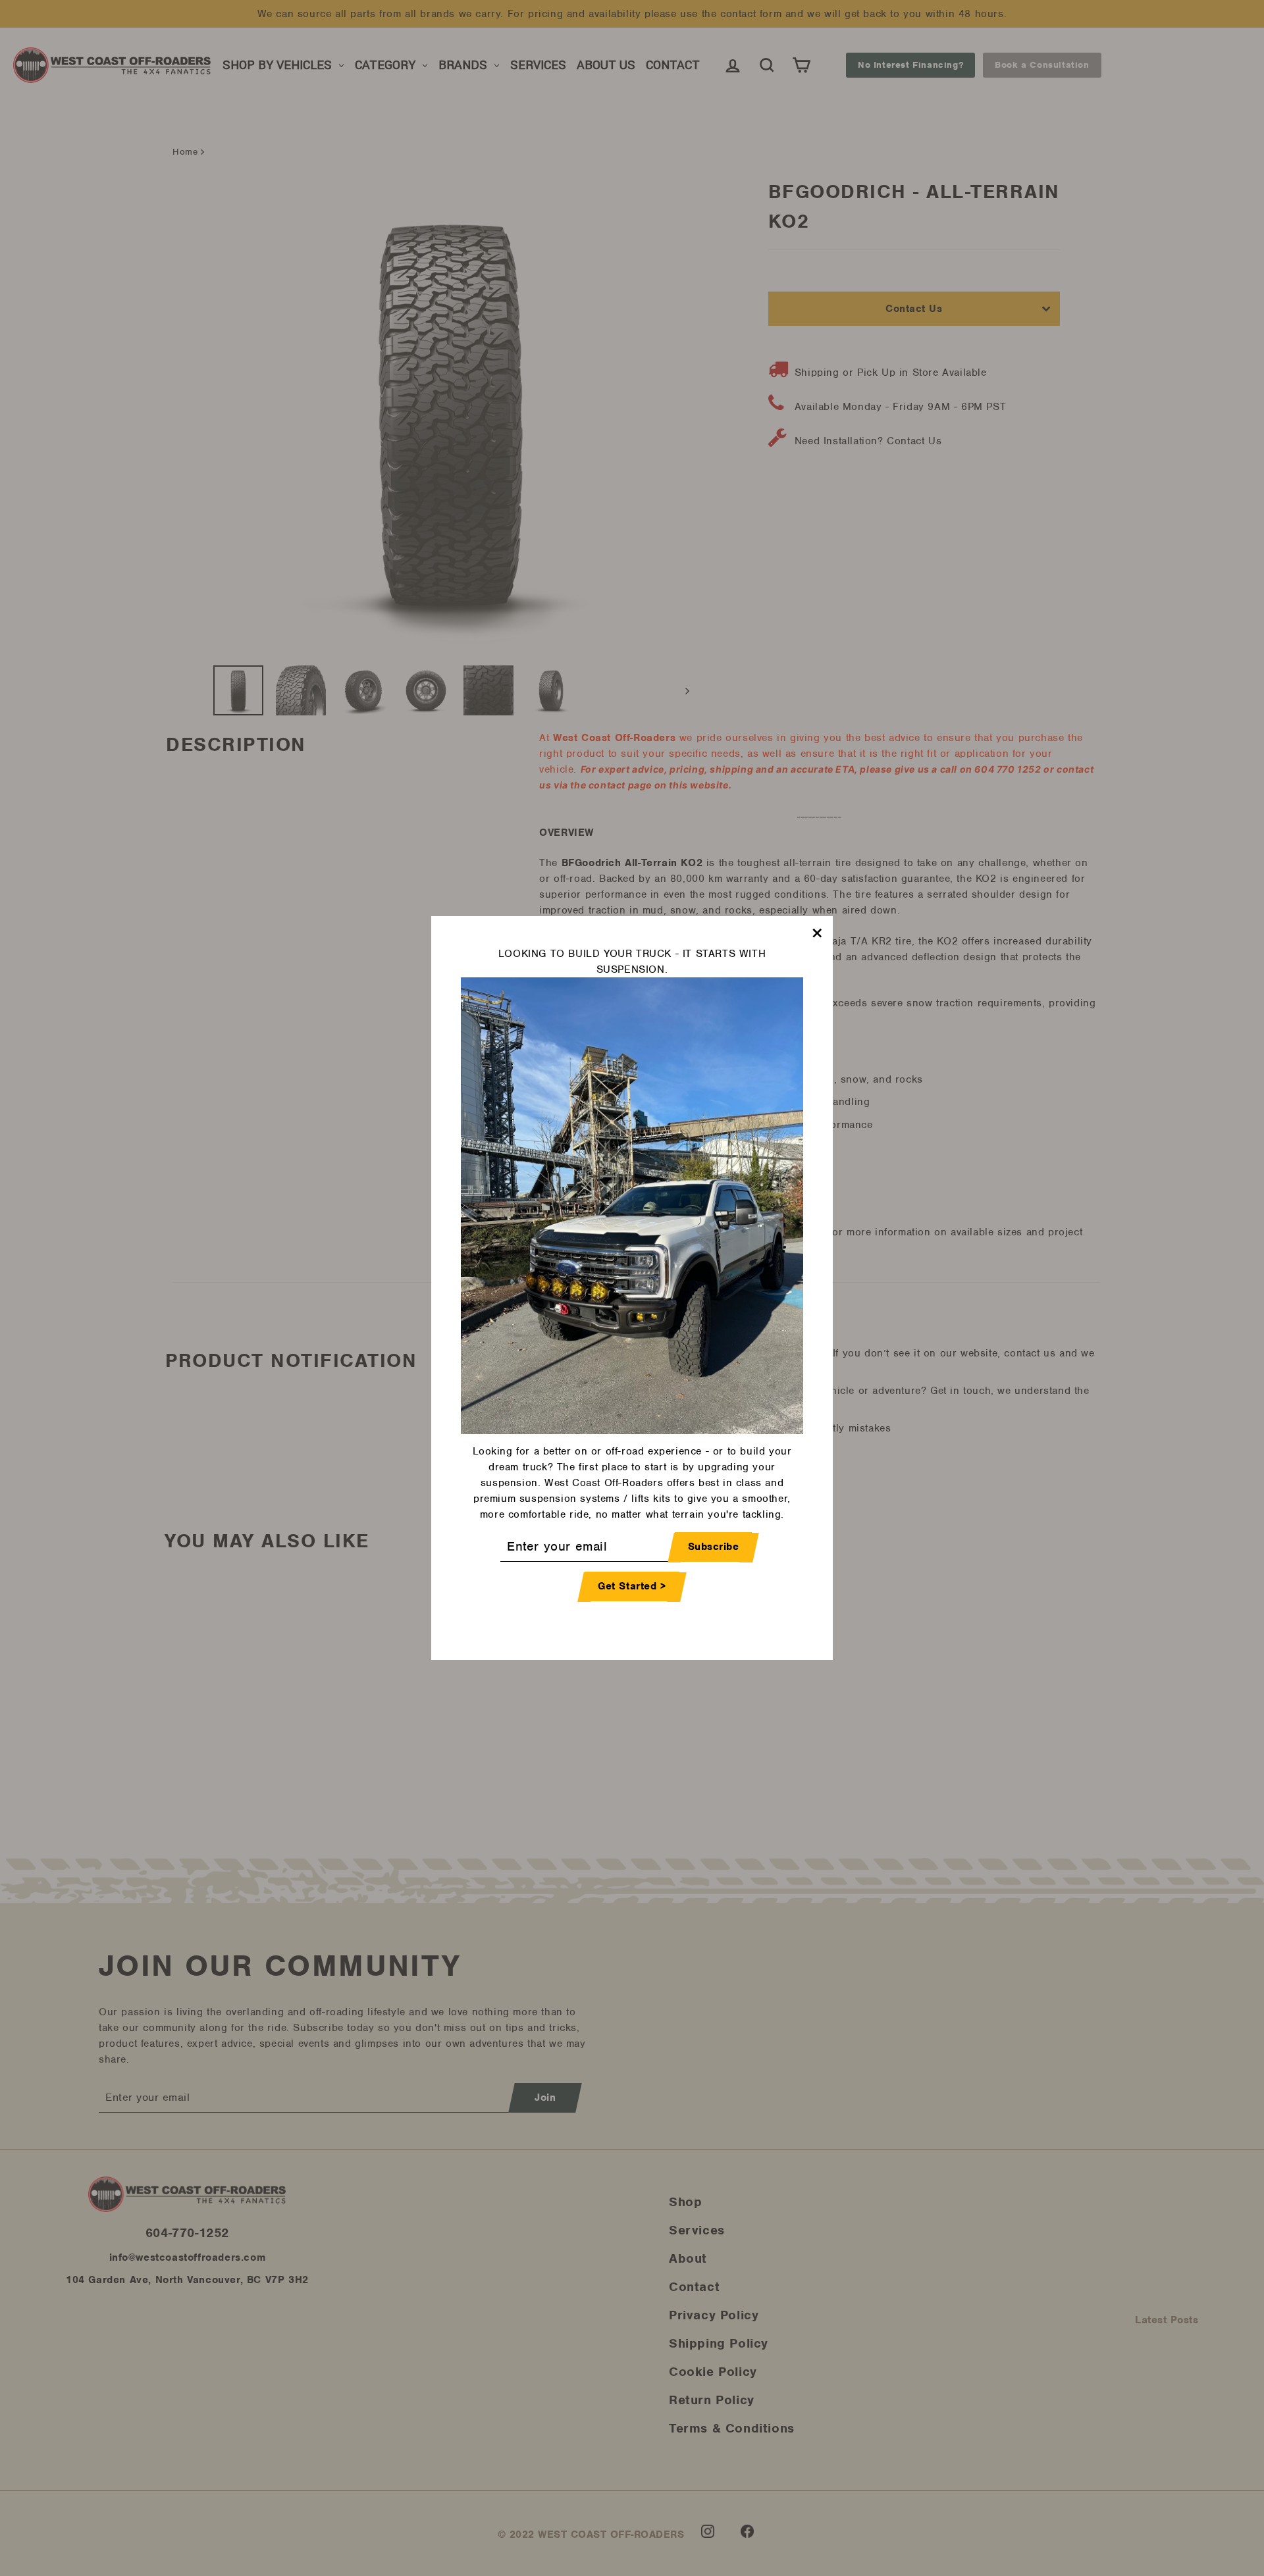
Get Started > (632, 1587)
